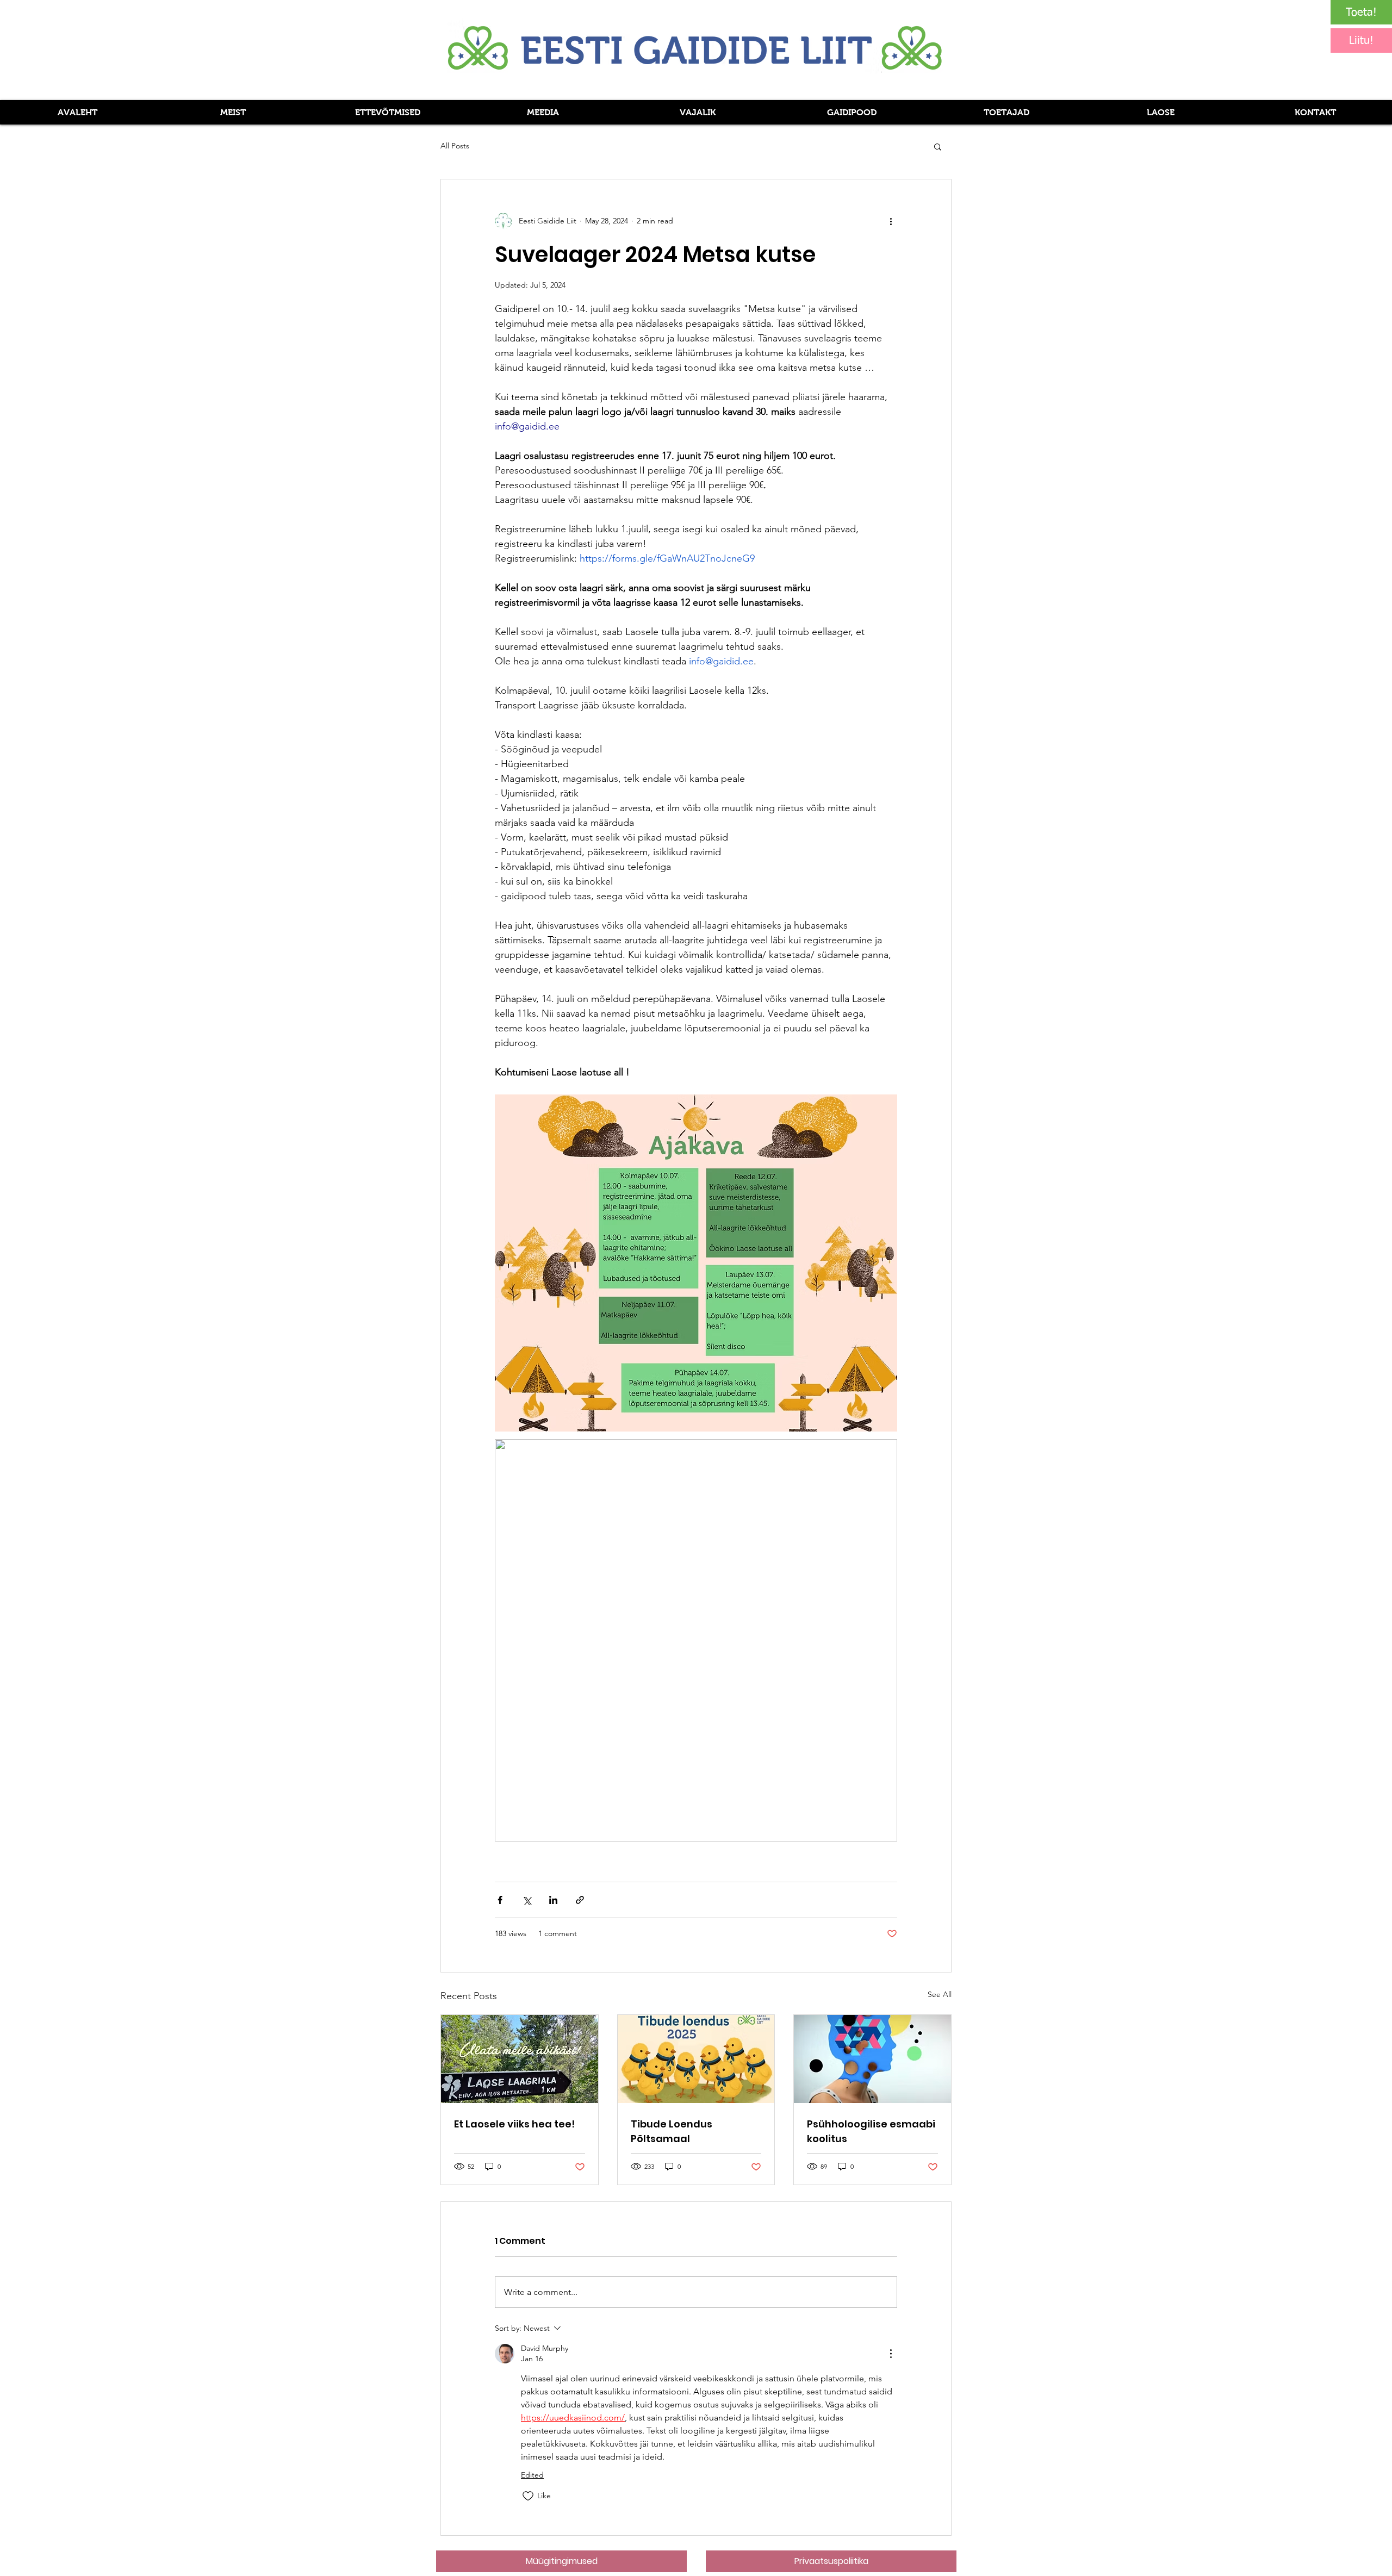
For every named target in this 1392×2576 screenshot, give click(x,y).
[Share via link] (580, 1900)
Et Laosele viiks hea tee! (514, 2124)
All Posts (455, 146)
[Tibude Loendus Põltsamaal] (696, 2059)
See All (940, 1994)
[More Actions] (891, 2354)
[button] (542, 112)
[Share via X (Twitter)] (527, 1900)
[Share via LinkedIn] (553, 1900)
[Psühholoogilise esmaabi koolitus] (872, 2059)
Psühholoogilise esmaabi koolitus (871, 2131)
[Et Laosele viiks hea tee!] (520, 2059)
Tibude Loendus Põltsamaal (672, 2131)
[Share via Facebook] (500, 1900)
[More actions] (891, 221)
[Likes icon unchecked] (528, 2496)
